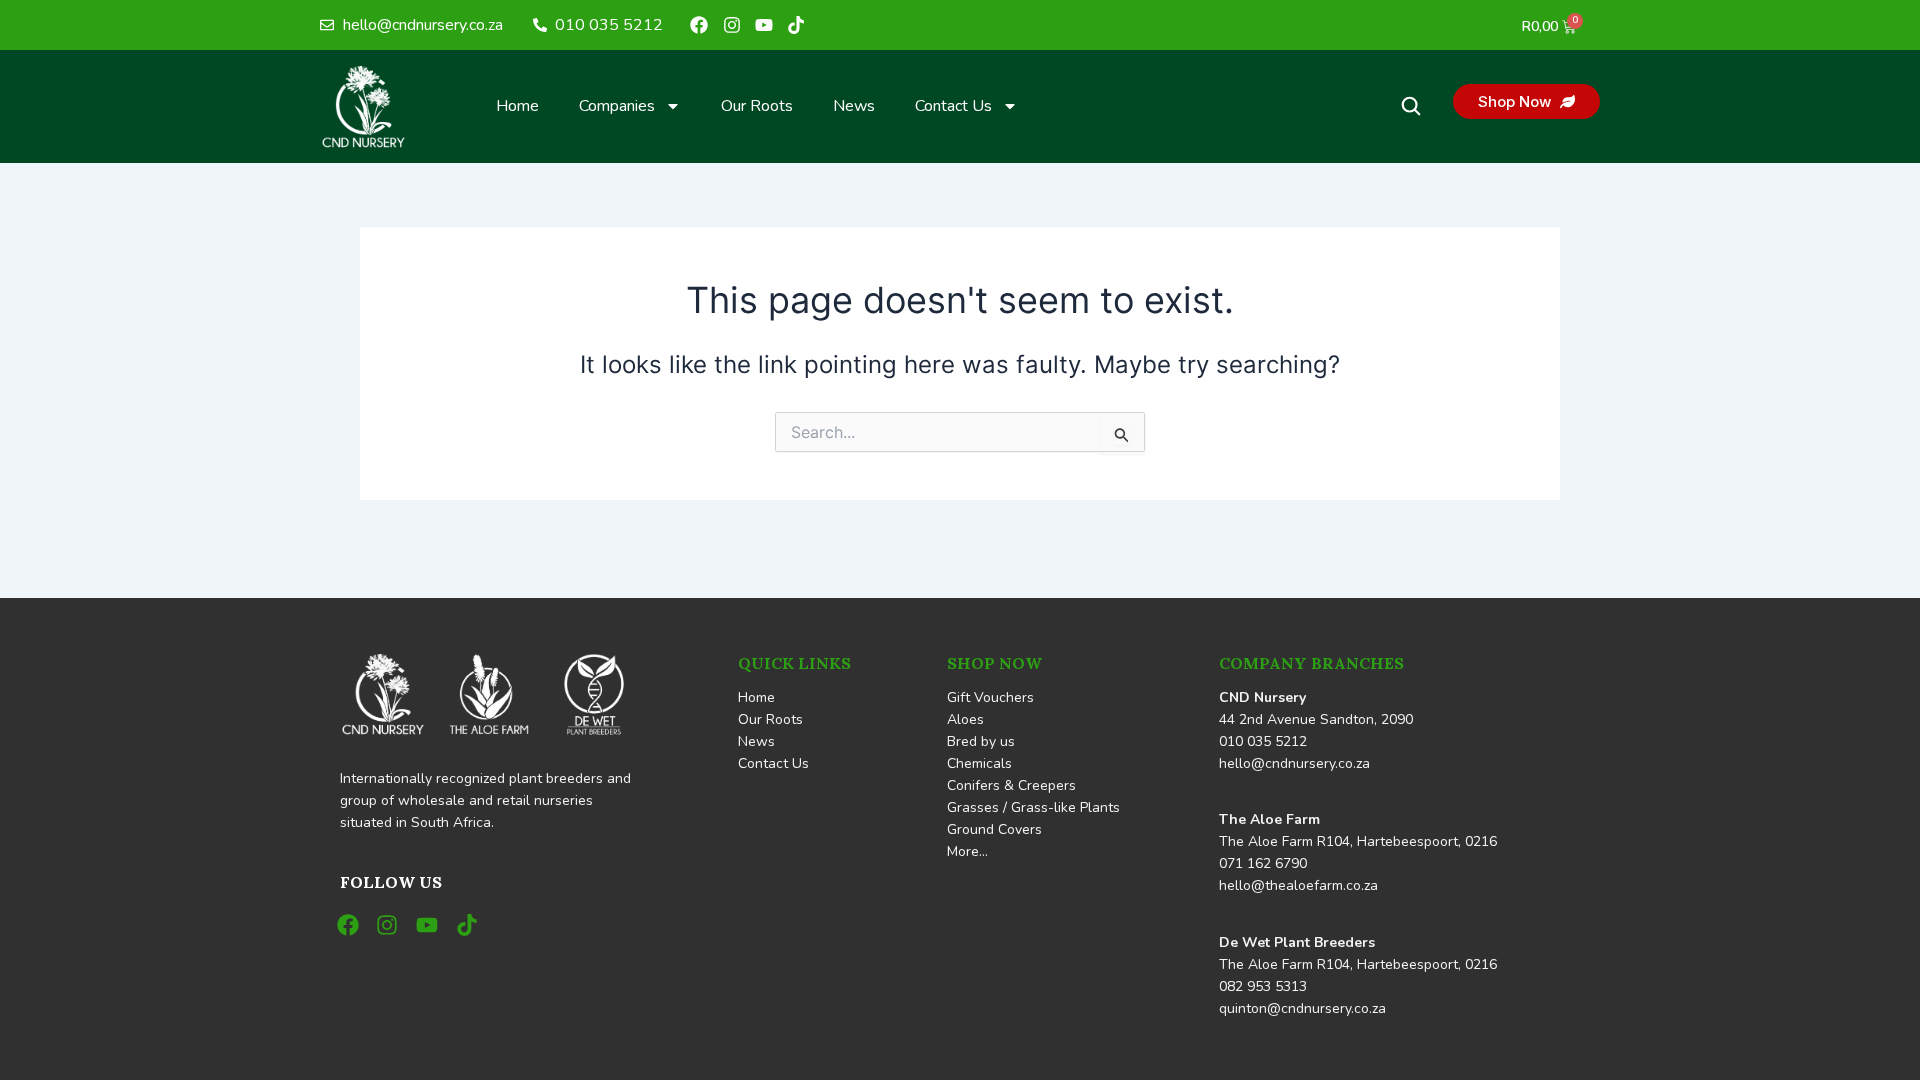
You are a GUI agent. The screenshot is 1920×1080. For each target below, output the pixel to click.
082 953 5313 (1263, 986)
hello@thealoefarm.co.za (1298, 885)
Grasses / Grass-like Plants (1033, 807)
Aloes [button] (965, 719)
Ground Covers (994, 829)
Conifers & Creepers (1011, 785)
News (854, 106)
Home (517, 106)
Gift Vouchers (990, 697)
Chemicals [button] (979, 763)
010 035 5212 (1263, 741)
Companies (617, 106)
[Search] (1411, 106)
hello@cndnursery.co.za (1294, 763)
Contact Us (953, 106)
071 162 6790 (1263, 863)
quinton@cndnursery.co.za (1302, 1008)
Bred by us (981, 741)
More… (967, 851)
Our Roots (757, 106)
